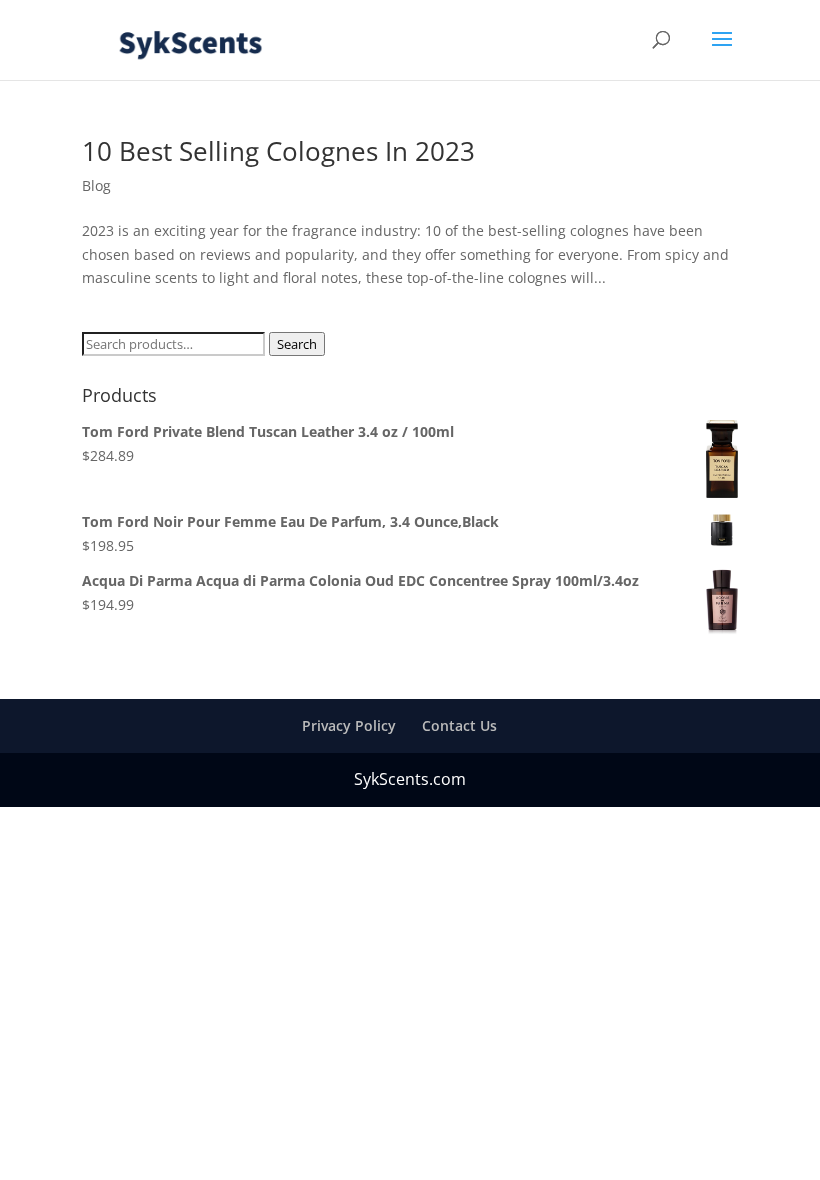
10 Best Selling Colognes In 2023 (278, 151)
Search (297, 344)
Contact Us (459, 725)
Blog (96, 185)
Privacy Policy (349, 725)
